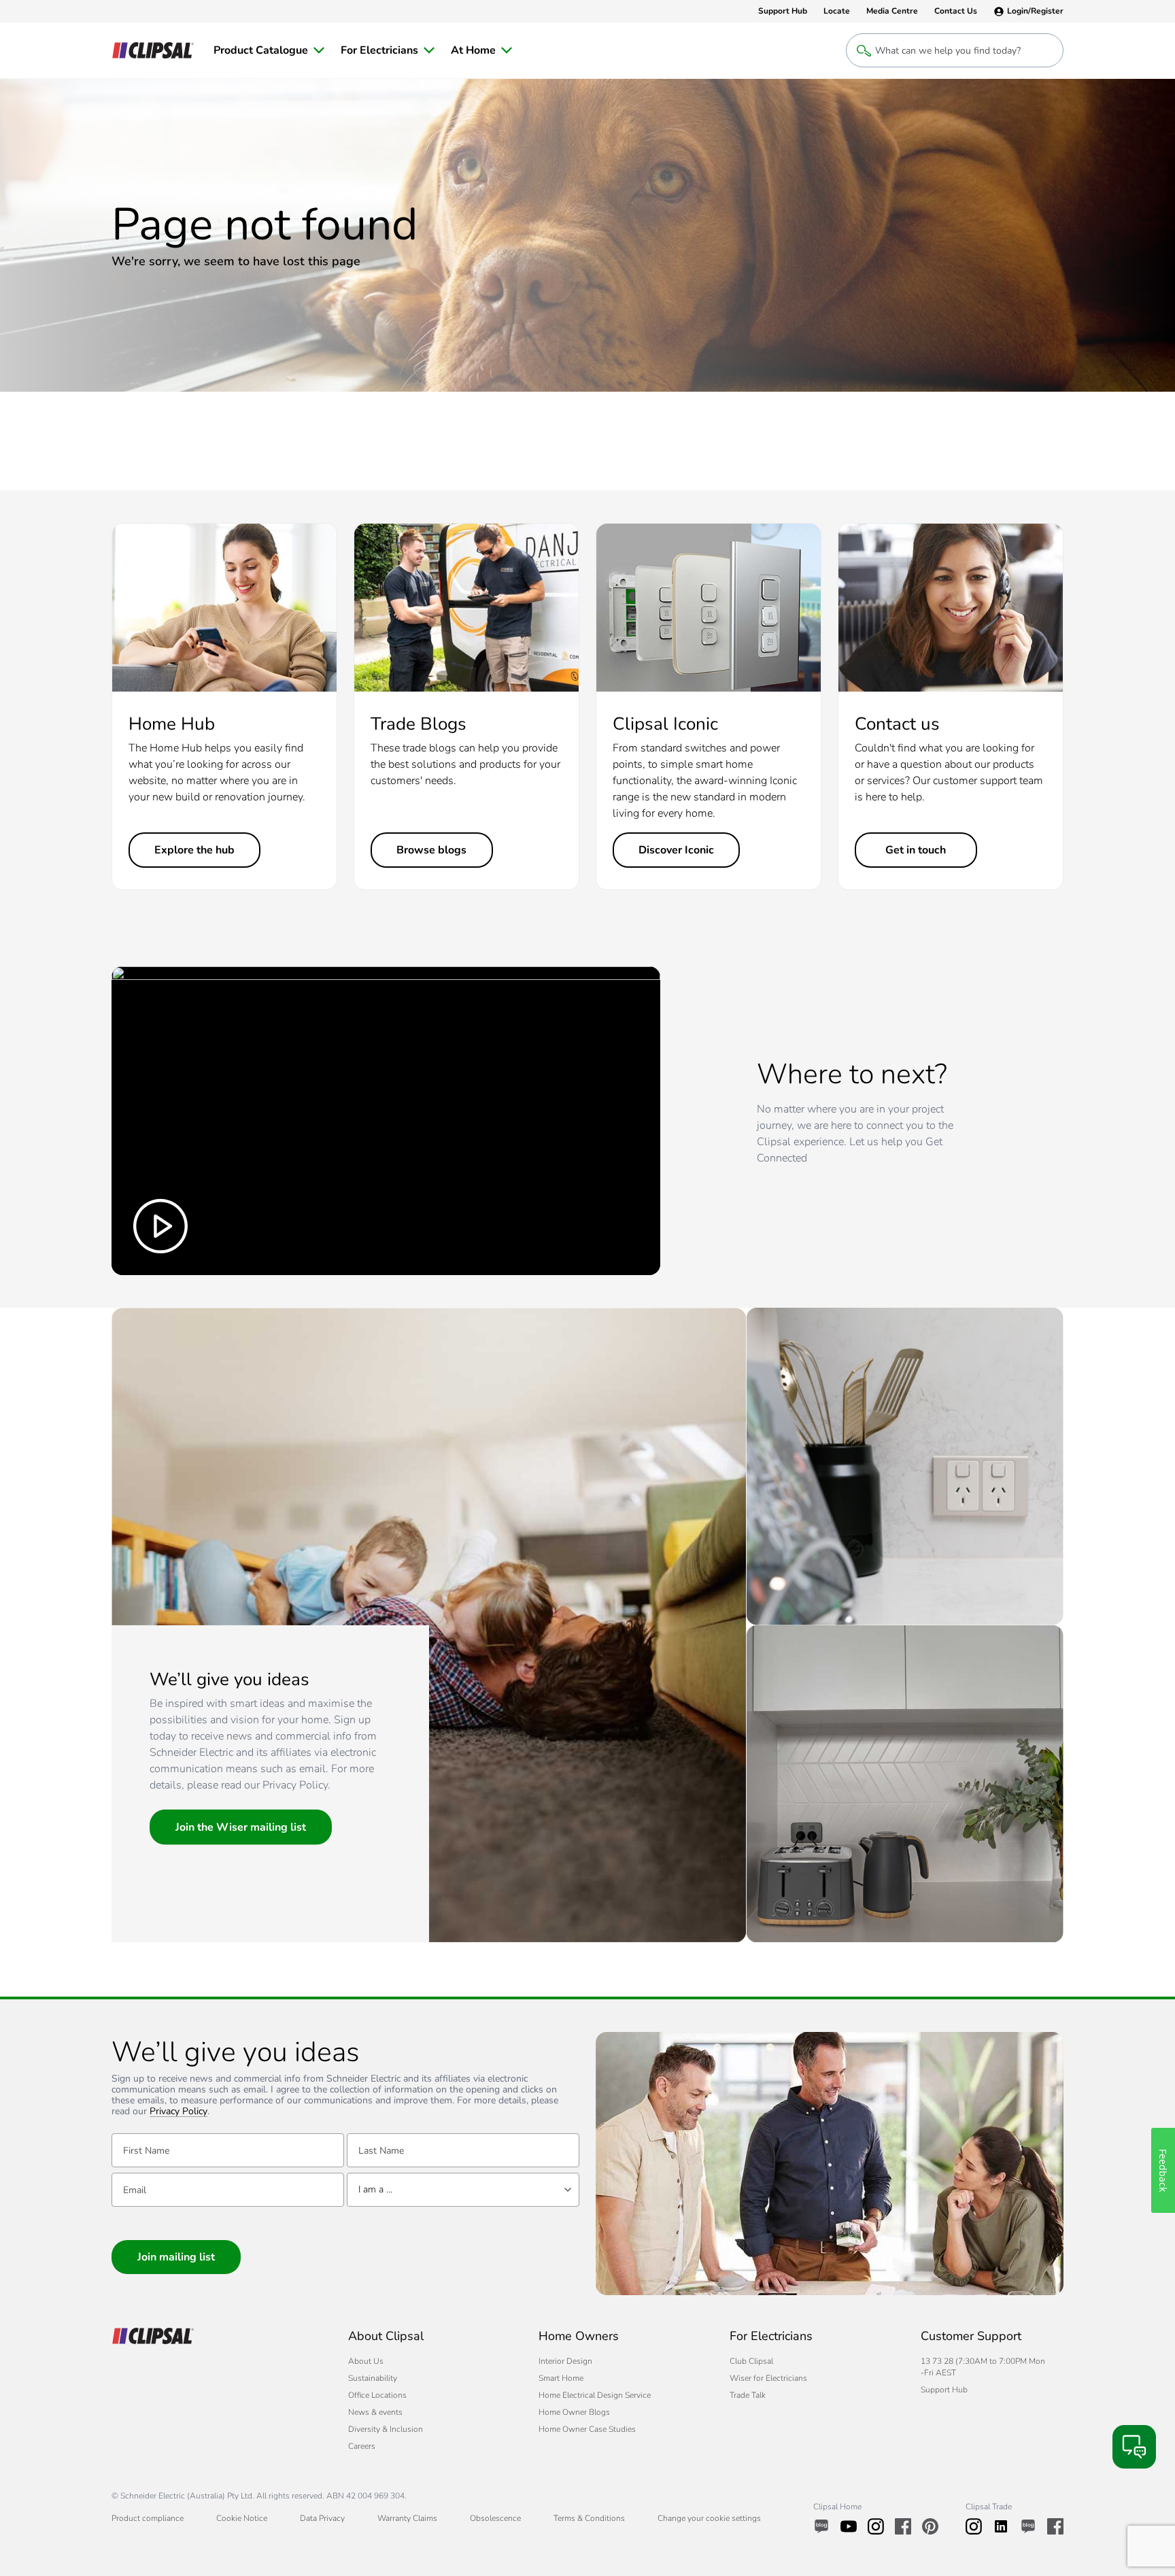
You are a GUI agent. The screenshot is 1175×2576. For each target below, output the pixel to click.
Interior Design (565, 2361)
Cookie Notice (242, 2518)
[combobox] (463, 2190)
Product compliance (148, 2518)
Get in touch (916, 850)
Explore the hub (194, 850)
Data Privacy (322, 2518)
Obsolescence (495, 2518)
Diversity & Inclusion (386, 2429)
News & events (375, 2412)
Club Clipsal (751, 2361)
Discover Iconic (676, 850)
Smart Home (561, 2378)
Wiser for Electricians (768, 2378)
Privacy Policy (178, 2112)
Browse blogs (431, 850)
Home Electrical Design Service (595, 2395)
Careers (362, 2446)
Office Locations (377, 2395)
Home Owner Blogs (574, 2412)
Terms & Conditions (589, 2518)
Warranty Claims (407, 2518)
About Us (366, 2361)
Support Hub (944, 2390)
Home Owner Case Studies (587, 2429)
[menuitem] (269, 50)
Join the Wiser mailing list (241, 1827)
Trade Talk (748, 2395)
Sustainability (373, 2378)
